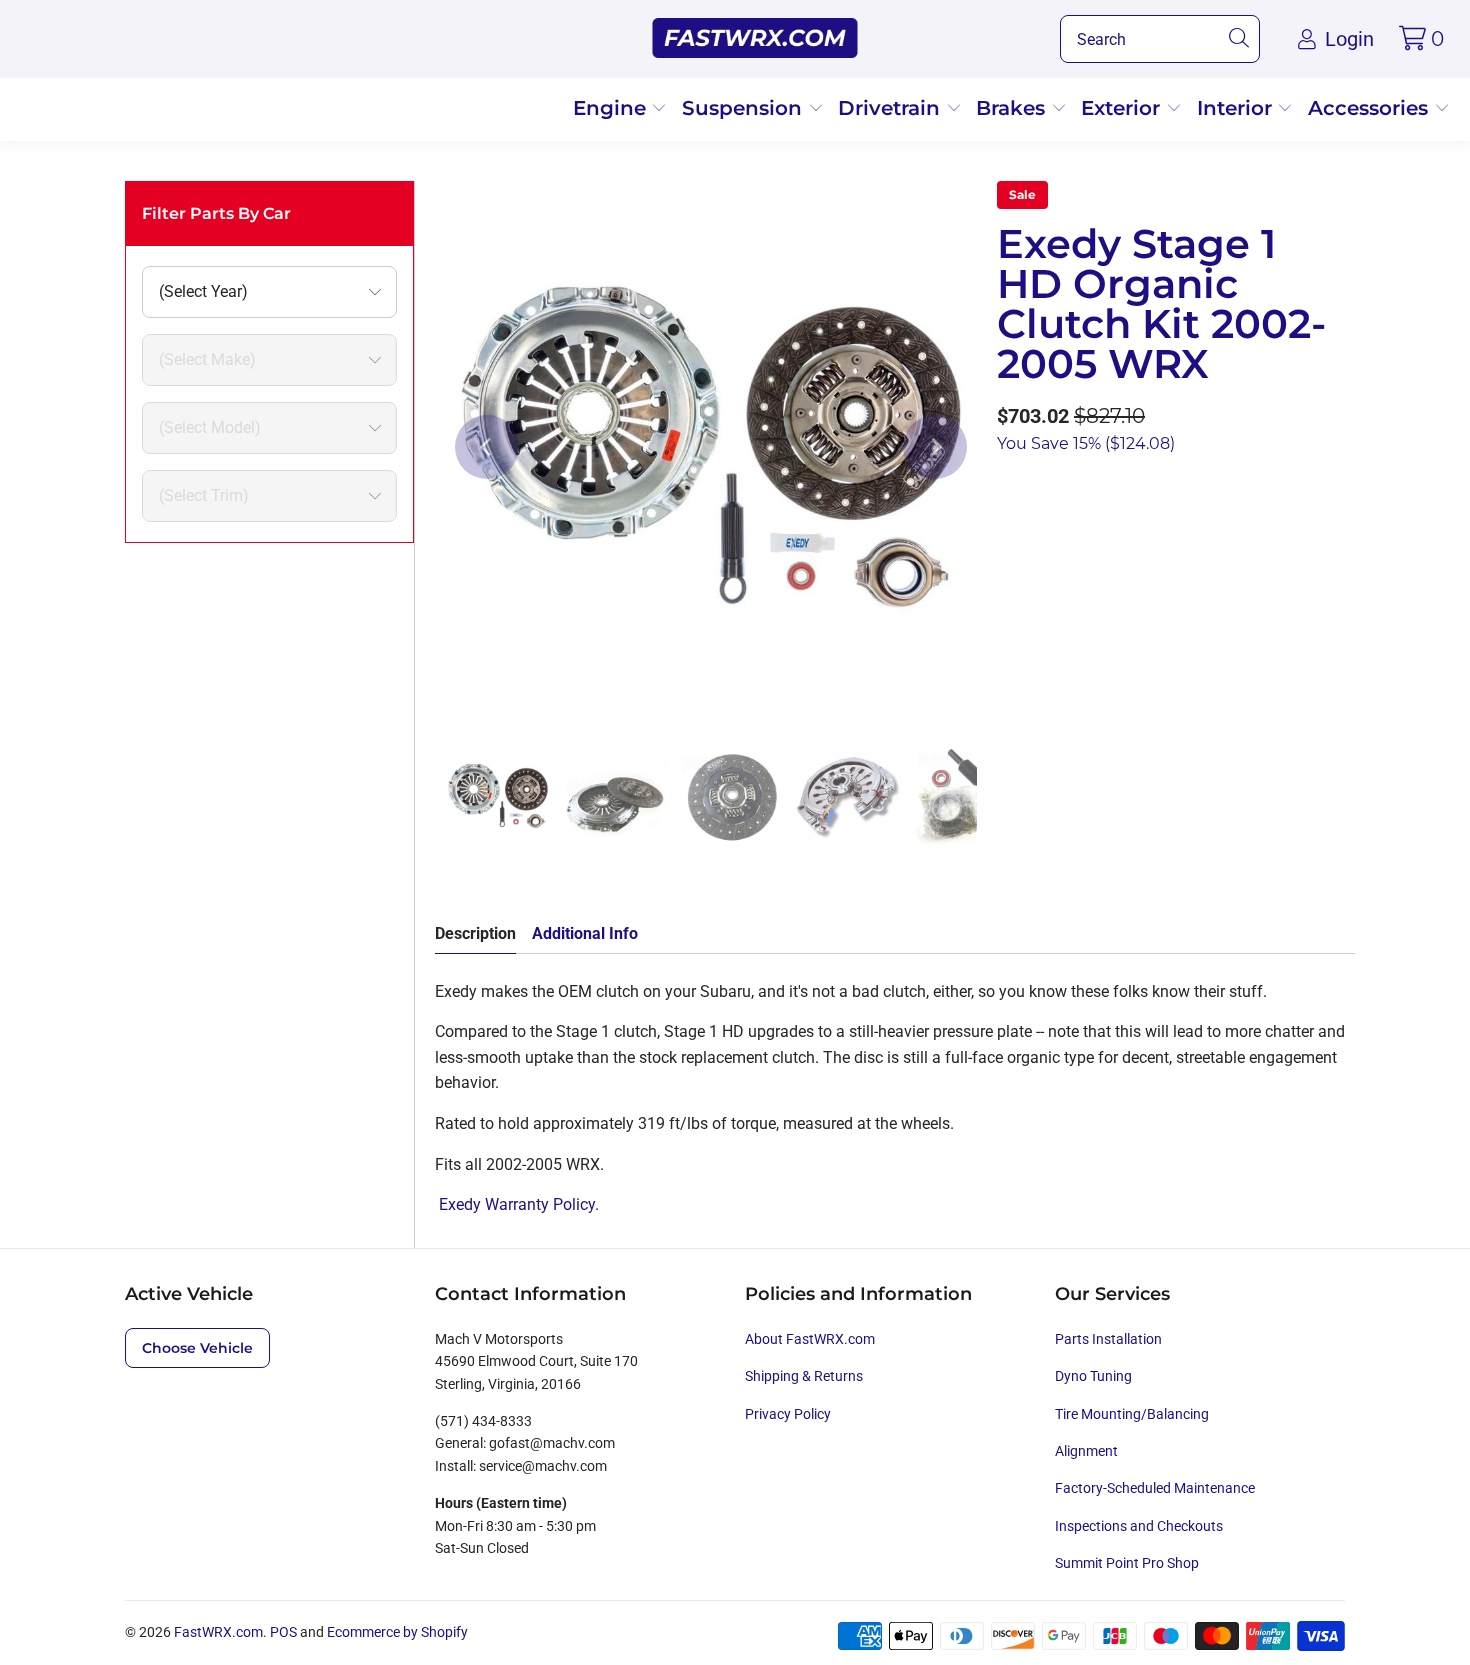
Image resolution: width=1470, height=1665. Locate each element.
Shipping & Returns (804, 1376)
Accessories (1371, 108)
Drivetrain (892, 108)
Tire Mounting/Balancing (1132, 1414)
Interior (1237, 108)
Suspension (745, 108)
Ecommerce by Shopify (397, 1632)
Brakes (1013, 108)
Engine (612, 108)
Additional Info (585, 933)
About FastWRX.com (810, 1339)
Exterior (1123, 108)
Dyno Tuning (1093, 1376)
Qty (1009, 496)
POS (283, 1632)
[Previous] (487, 447)
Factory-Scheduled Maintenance (1155, 1488)
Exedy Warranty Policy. (517, 1204)
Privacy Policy (788, 1414)
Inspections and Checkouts (1139, 1526)
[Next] (935, 447)
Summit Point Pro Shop (1127, 1563)
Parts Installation (1108, 1339)
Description (475, 933)
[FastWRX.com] (755, 39)
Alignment (1086, 1451)
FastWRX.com (218, 1632)
